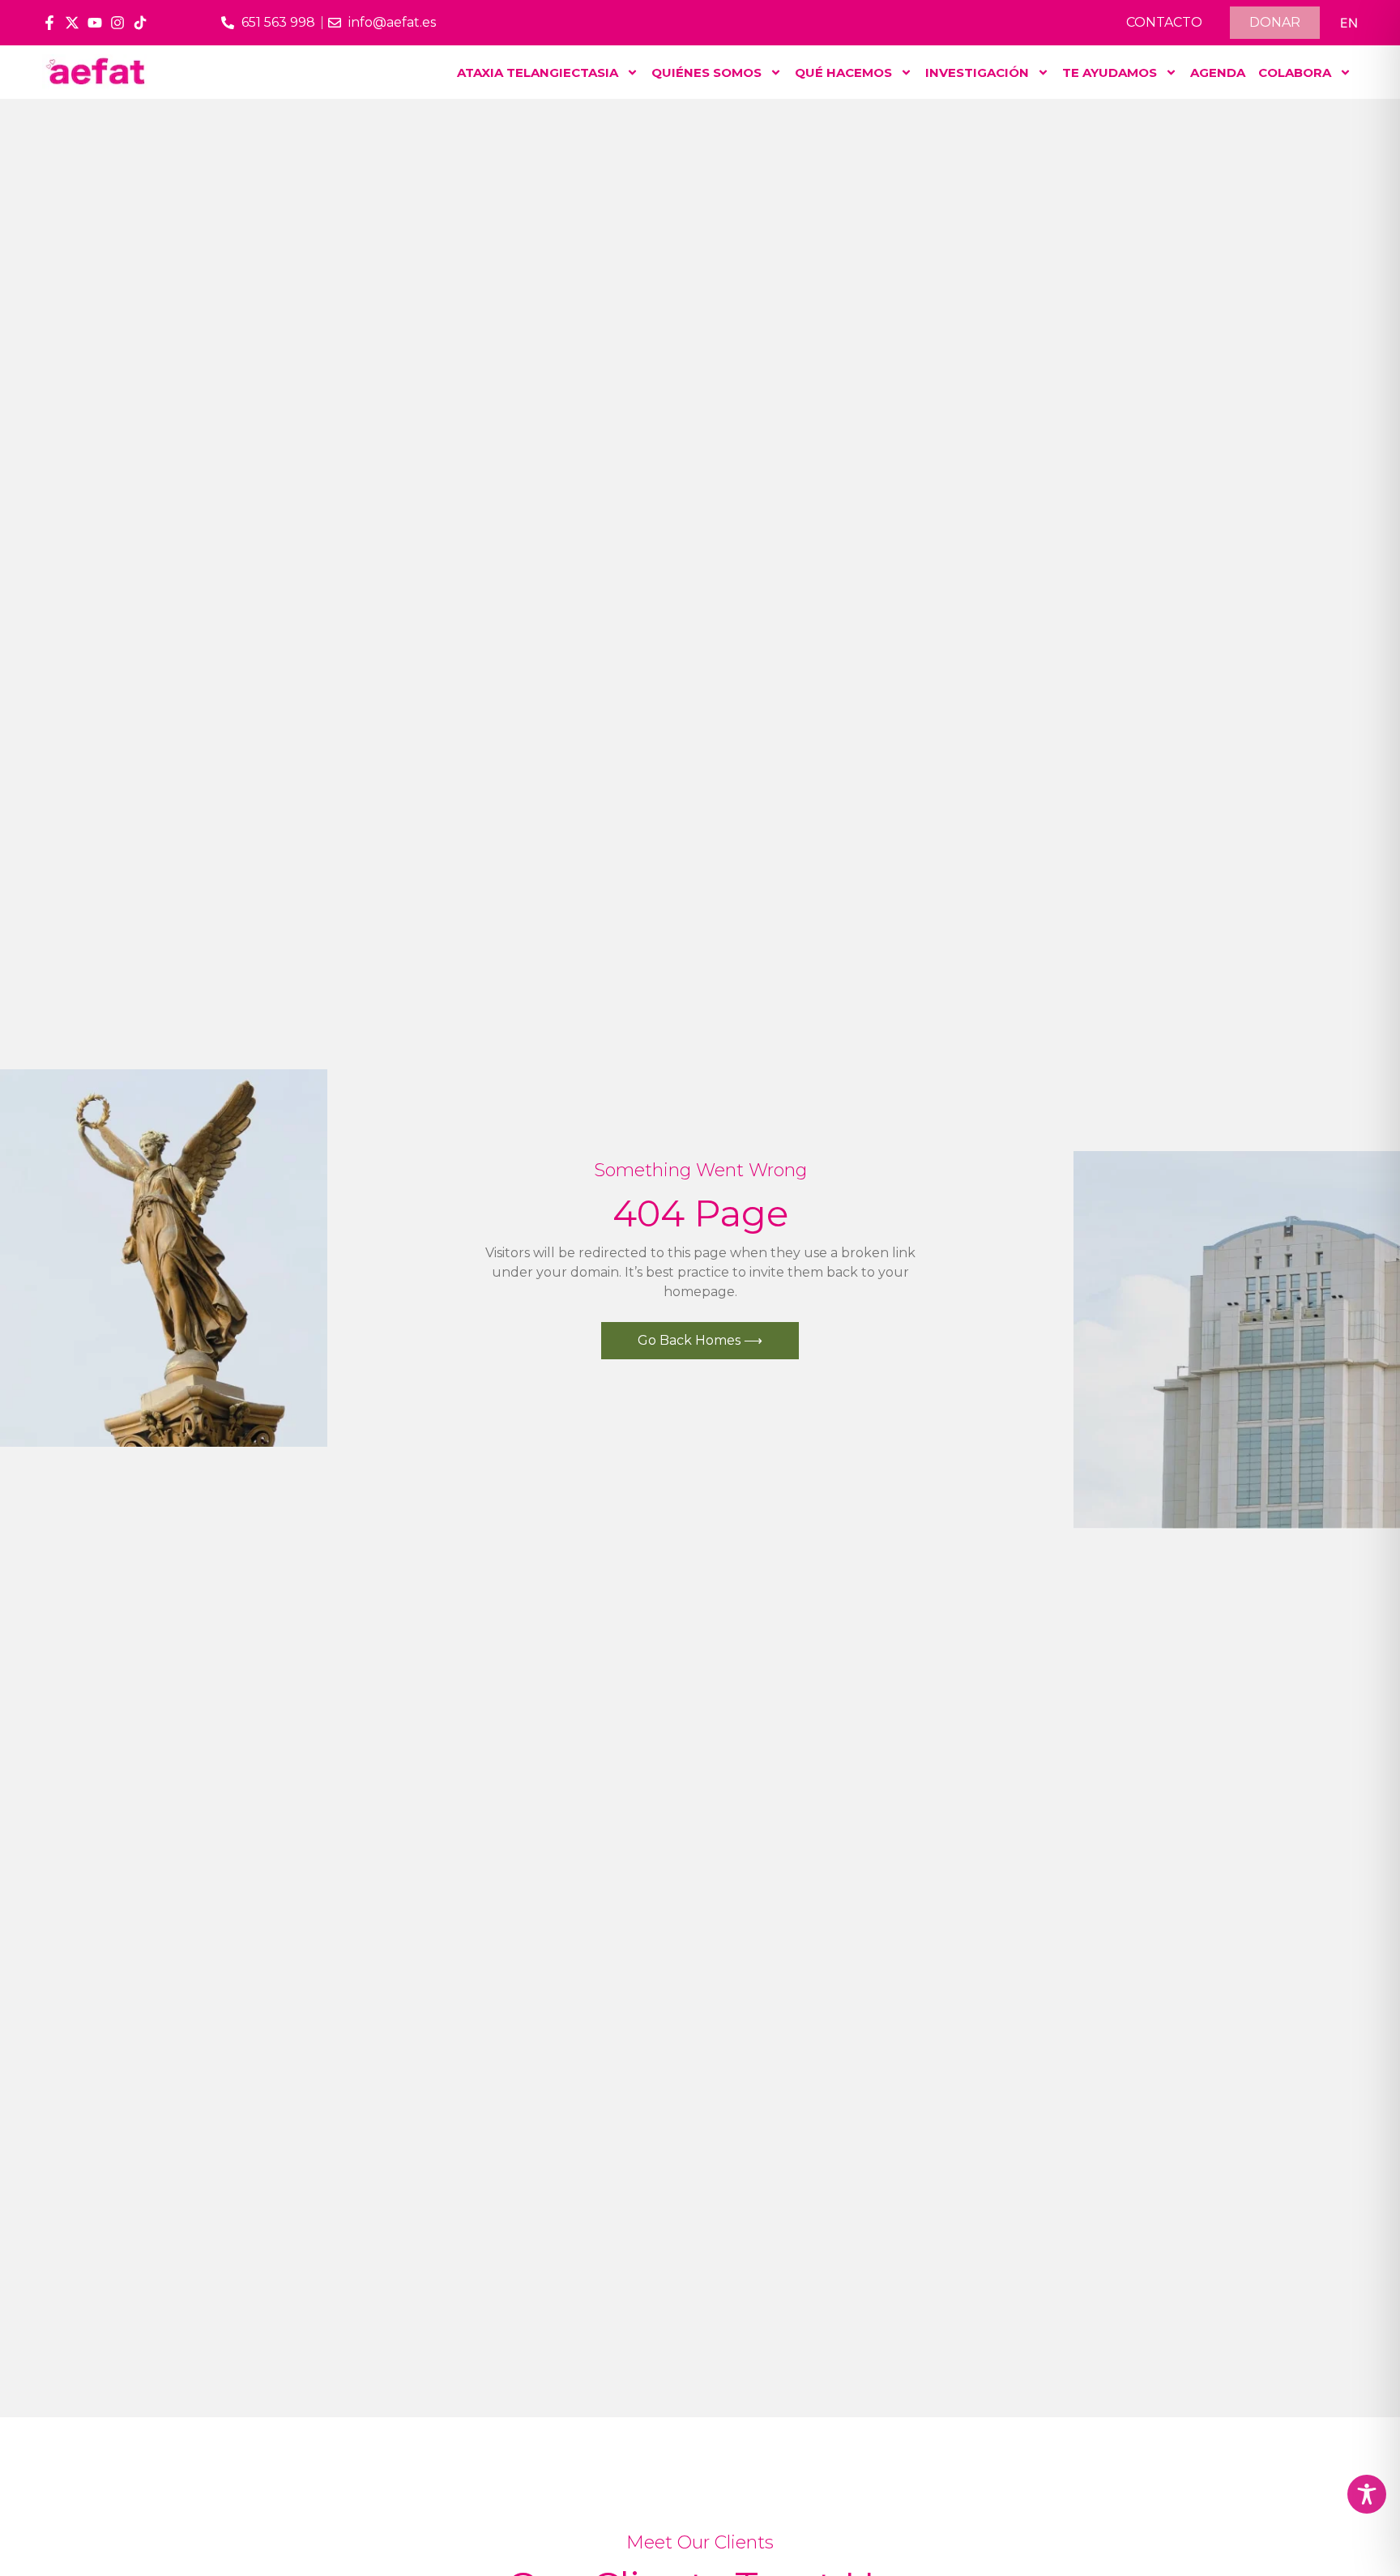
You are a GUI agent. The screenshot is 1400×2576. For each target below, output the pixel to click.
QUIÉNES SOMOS (706, 73)
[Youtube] (95, 23)
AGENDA (1218, 73)
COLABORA (1295, 73)
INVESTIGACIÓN (977, 73)
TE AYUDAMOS (1110, 73)
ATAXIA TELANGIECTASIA (538, 73)
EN (1349, 23)
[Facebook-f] (49, 23)
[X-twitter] (72, 23)
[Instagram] (117, 23)
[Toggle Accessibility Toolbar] (1367, 2494)
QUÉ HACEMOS (843, 73)
